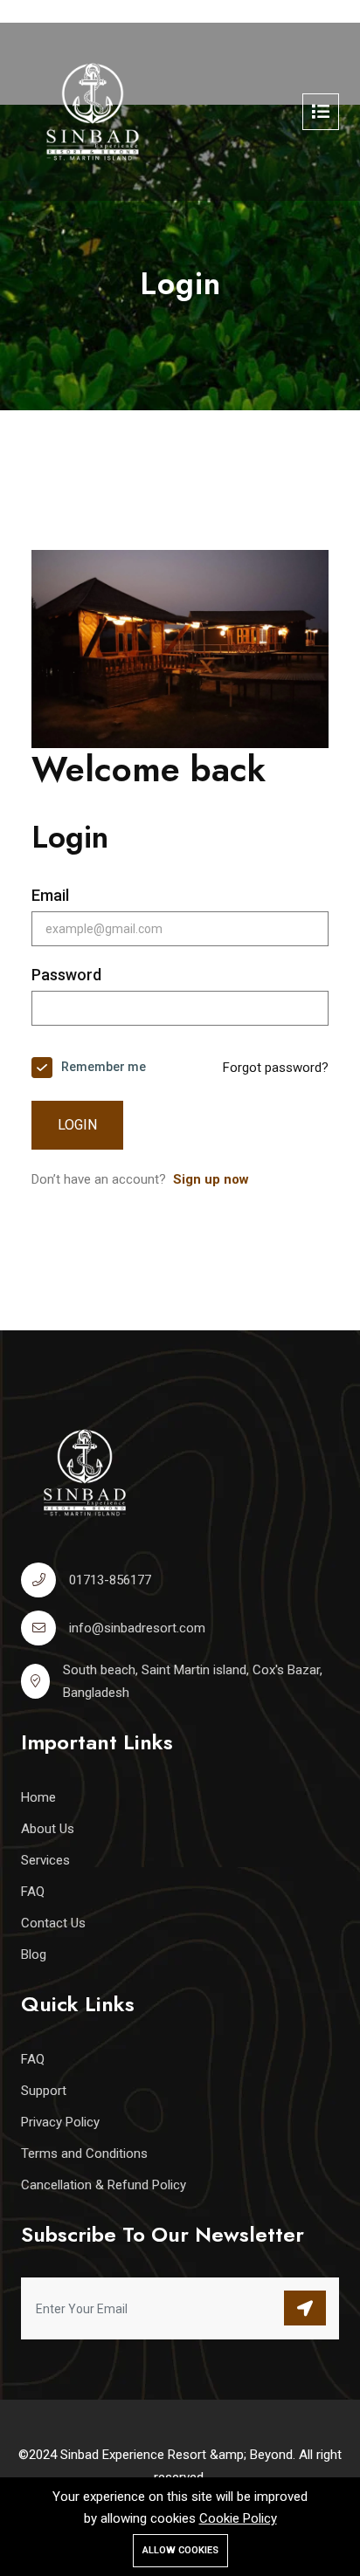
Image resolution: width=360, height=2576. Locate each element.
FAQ (33, 1892)
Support (44, 2091)
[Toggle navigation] (321, 112)
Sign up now (211, 1179)
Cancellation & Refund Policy (104, 2185)
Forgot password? (276, 1068)
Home (38, 1797)
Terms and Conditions (84, 2154)
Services (45, 1860)
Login (77, 1125)
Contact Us (53, 1923)
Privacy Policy (60, 2122)
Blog (34, 1954)
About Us (48, 1829)
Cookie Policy (238, 2518)
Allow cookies (180, 2550)
